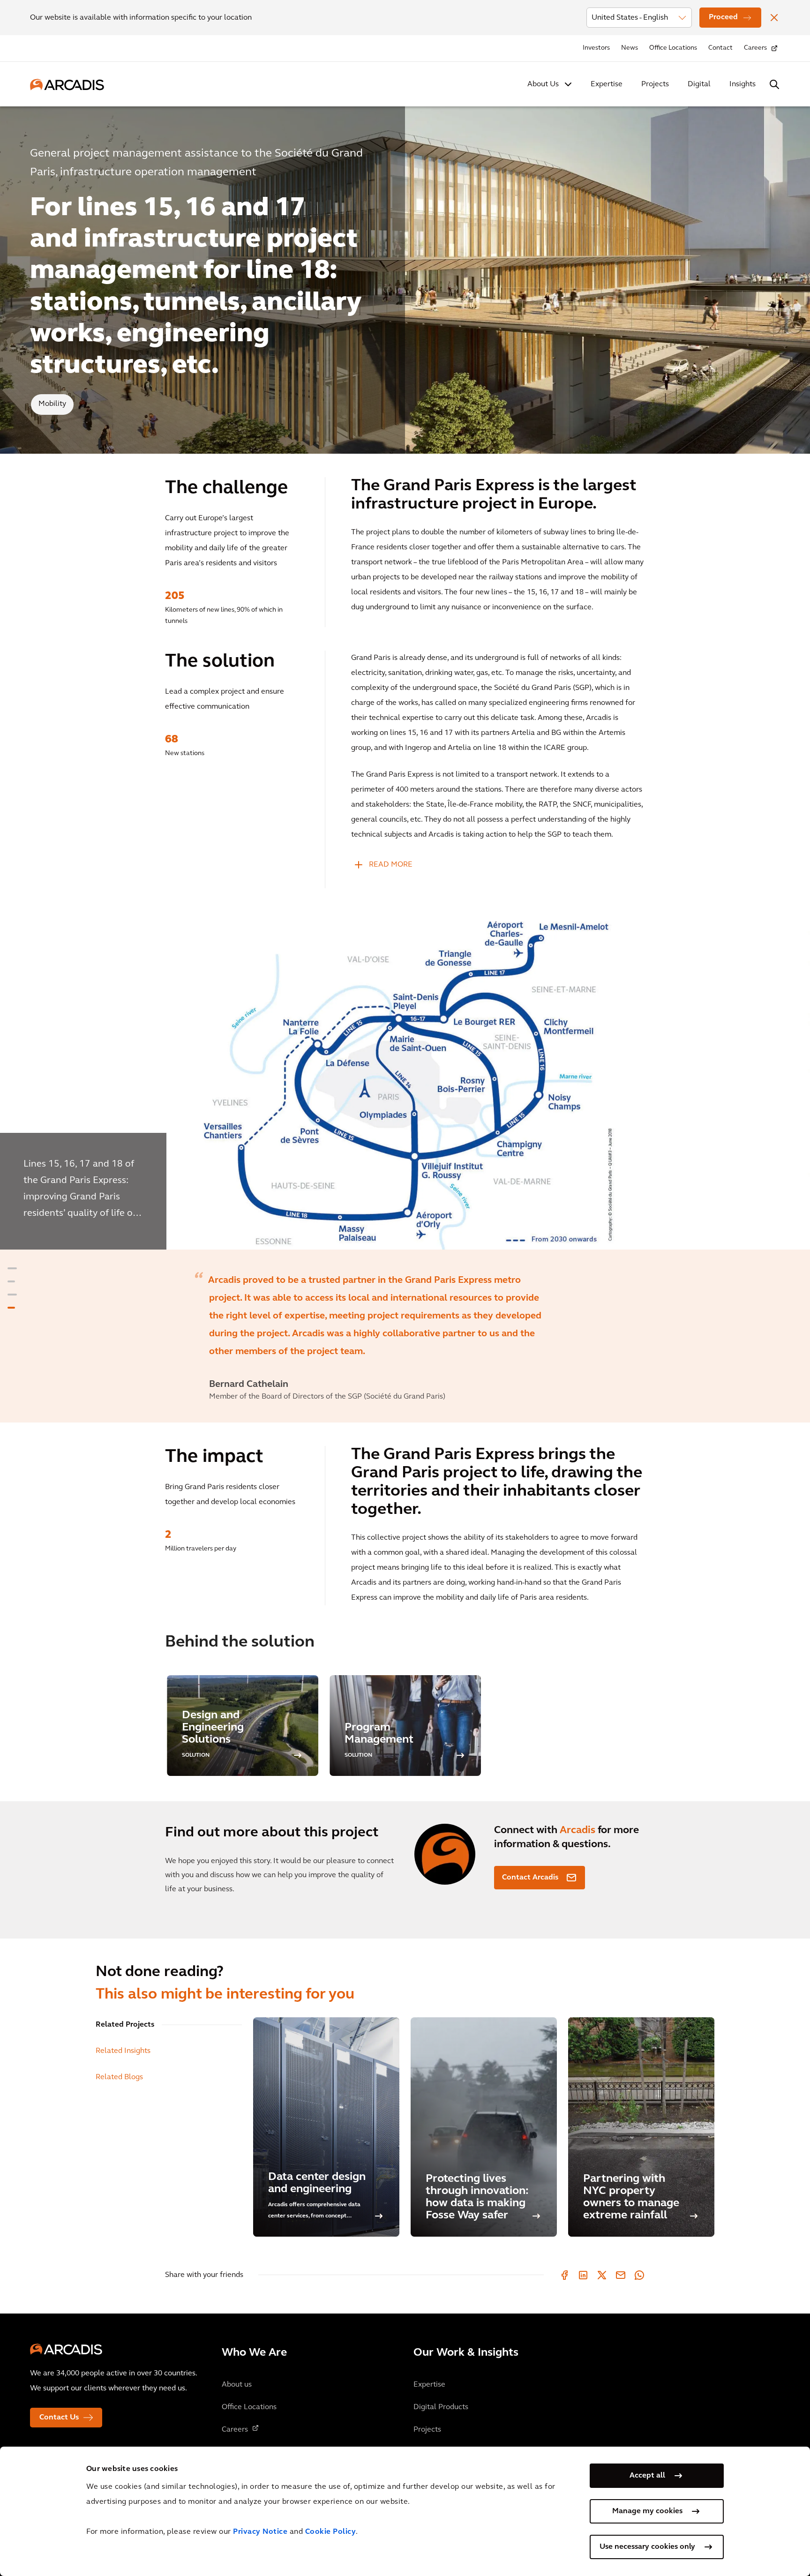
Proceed (723, 17)
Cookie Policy (331, 2532)
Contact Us (59, 2418)
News (630, 48)
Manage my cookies (647, 2511)
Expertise (607, 84)
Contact (720, 48)
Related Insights (123, 2051)
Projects (655, 84)
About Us (543, 84)
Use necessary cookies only (647, 2547)
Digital (699, 84)
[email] (621, 2275)
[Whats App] (639, 2275)
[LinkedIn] (583, 2275)
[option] (405, 1086)
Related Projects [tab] (125, 2025)
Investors (596, 48)
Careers (755, 48)
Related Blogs (119, 2077)
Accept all (647, 2476)
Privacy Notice (260, 2532)
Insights (742, 84)
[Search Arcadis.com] (774, 84)
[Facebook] (564, 2275)
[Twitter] (602, 2275)
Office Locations (673, 48)
